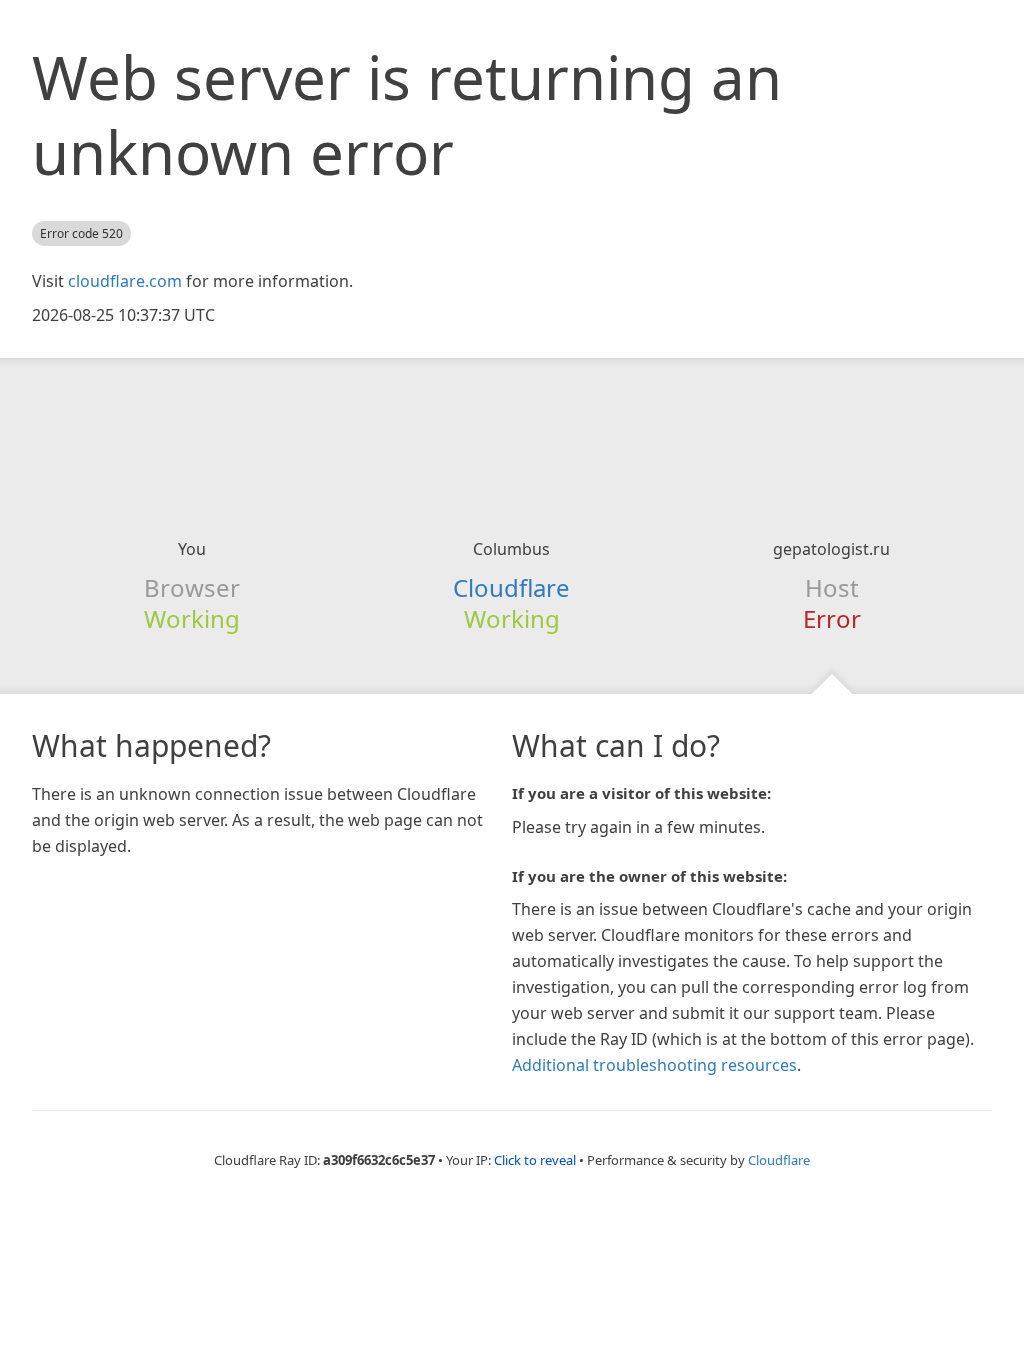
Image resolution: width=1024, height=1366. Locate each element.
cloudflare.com (125, 281)
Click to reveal (535, 1160)
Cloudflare (511, 587)
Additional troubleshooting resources (654, 1065)
